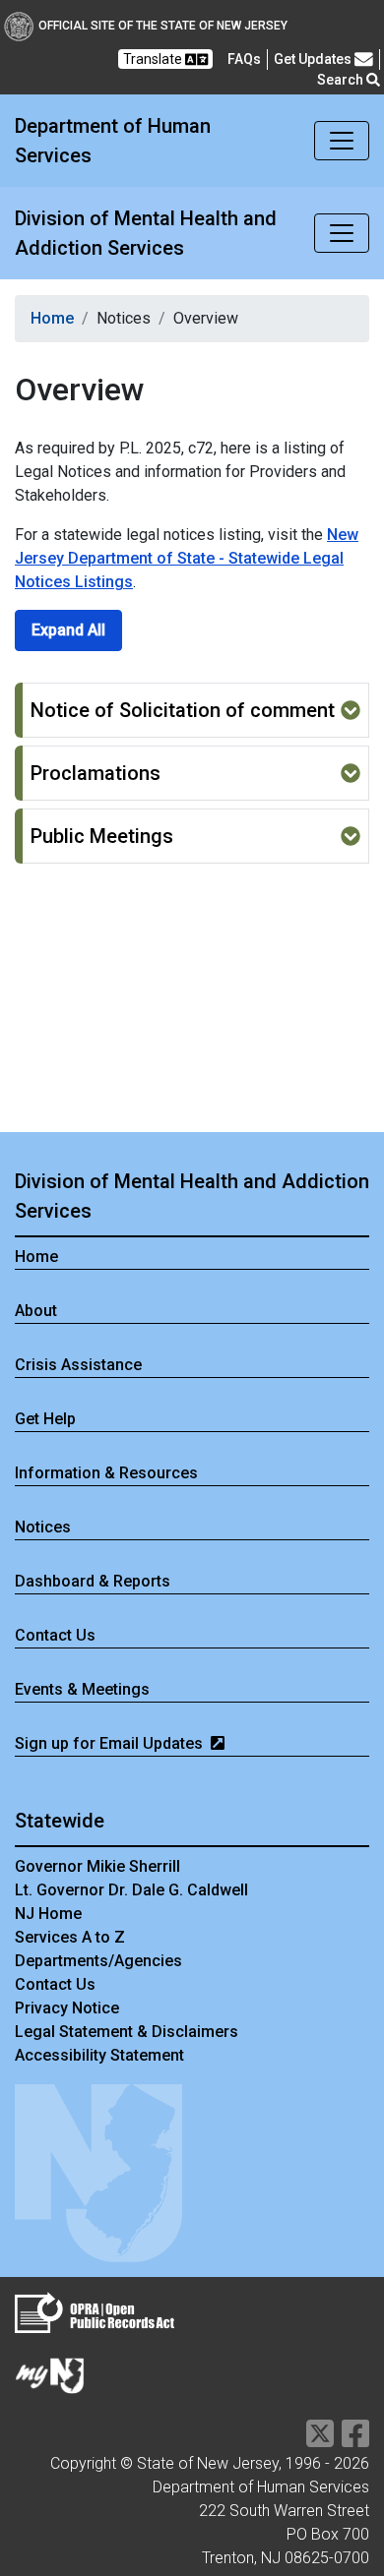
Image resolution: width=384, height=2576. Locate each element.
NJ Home (48, 1914)
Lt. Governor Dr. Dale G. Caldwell (131, 1890)
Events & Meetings (82, 1689)
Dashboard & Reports (93, 1581)
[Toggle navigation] (342, 141)
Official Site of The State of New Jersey (163, 26)
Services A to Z (70, 1937)
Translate (154, 59)
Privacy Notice (67, 2008)
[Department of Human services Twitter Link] (320, 2440)
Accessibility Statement (99, 2055)
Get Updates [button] (314, 59)
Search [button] (342, 80)
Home (52, 318)
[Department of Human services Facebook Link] (355, 2440)
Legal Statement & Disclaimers (127, 2032)
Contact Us (55, 1984)
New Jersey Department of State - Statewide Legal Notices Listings (187, 558)
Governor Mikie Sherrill (97, 1866)
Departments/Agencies (98, 1961)
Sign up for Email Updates (111, 1743)
